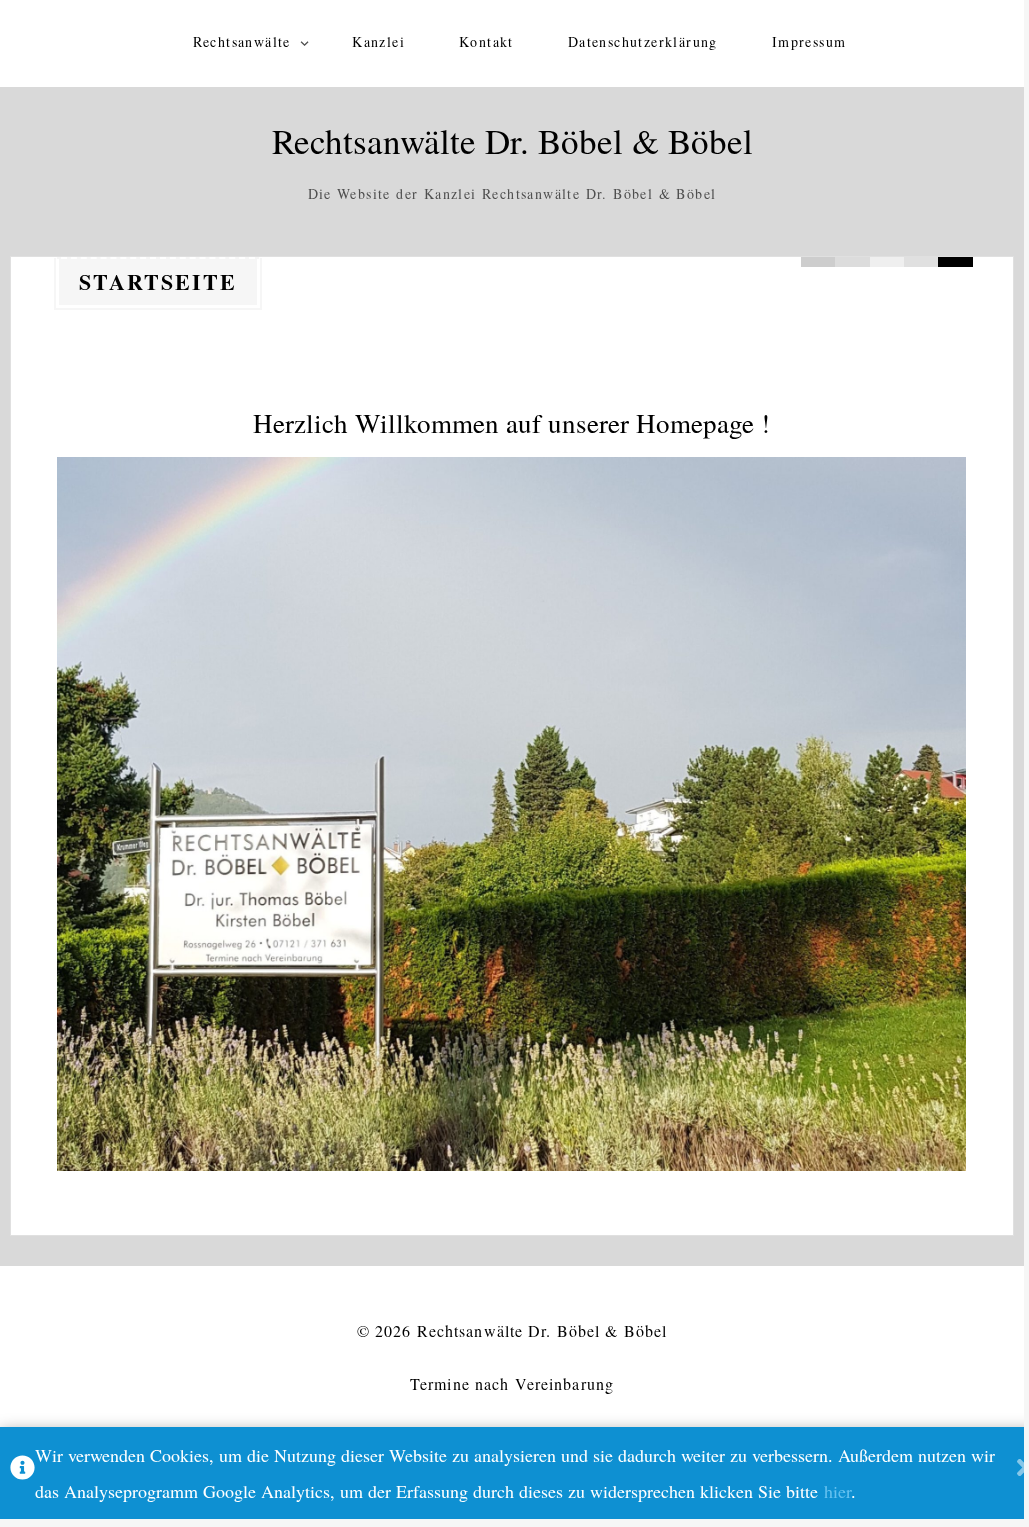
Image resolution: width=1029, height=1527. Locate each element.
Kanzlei (378, 41)
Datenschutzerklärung (643, 41)
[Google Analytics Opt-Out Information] (22, 1473)
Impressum (809, 41)
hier (837, 1491)
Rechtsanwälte (242, 41)
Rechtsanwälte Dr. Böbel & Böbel (512, 140)
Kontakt (486, 41)
